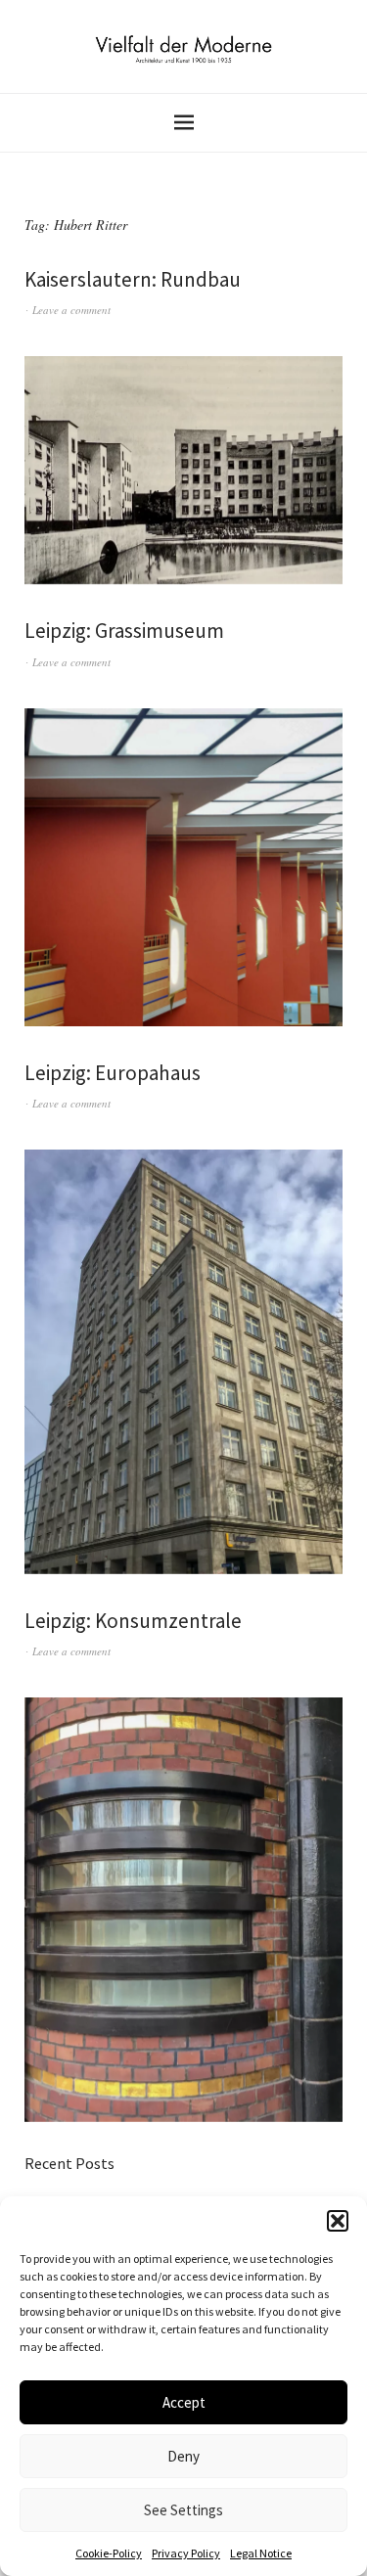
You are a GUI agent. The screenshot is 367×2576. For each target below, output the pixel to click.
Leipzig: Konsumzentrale (133, 1621)
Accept (184, 2402)
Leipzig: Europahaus (113, 1073)
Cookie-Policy (109, 2553)
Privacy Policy (186, 2553)
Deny (183, 2456)
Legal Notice (261, 2553)
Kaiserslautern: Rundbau (133, 279)
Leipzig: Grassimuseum (124, 631)
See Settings (183, 2510)
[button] (338, 2221)
